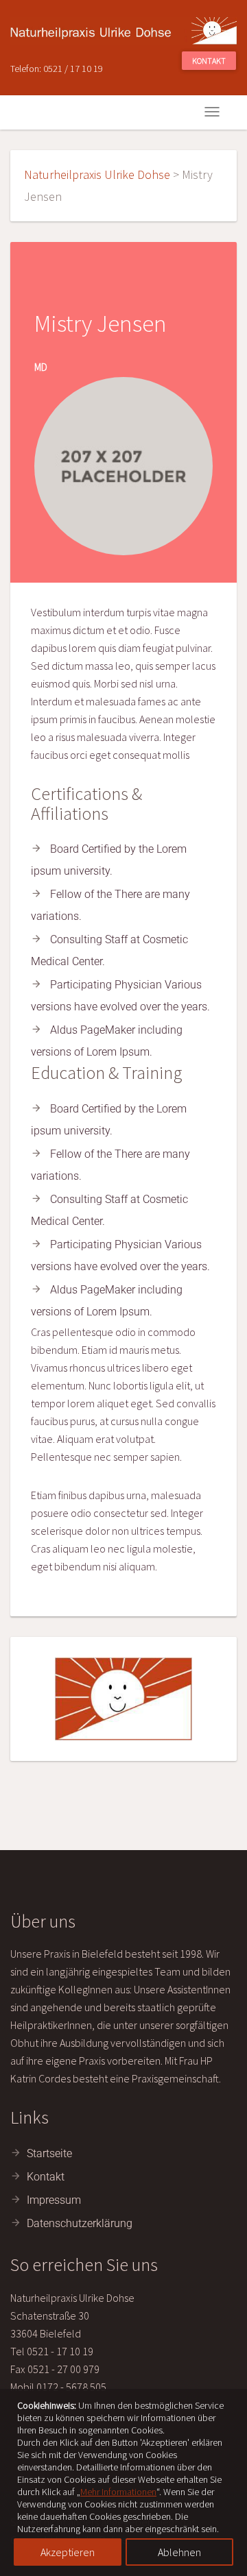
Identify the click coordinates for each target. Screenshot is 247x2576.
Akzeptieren (68, 2552)
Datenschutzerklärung (80, 2223)
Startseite (49, 2153)
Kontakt (209, 61)
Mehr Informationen (118, 2492)
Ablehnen (179, 2552)
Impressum (54, 2200)
